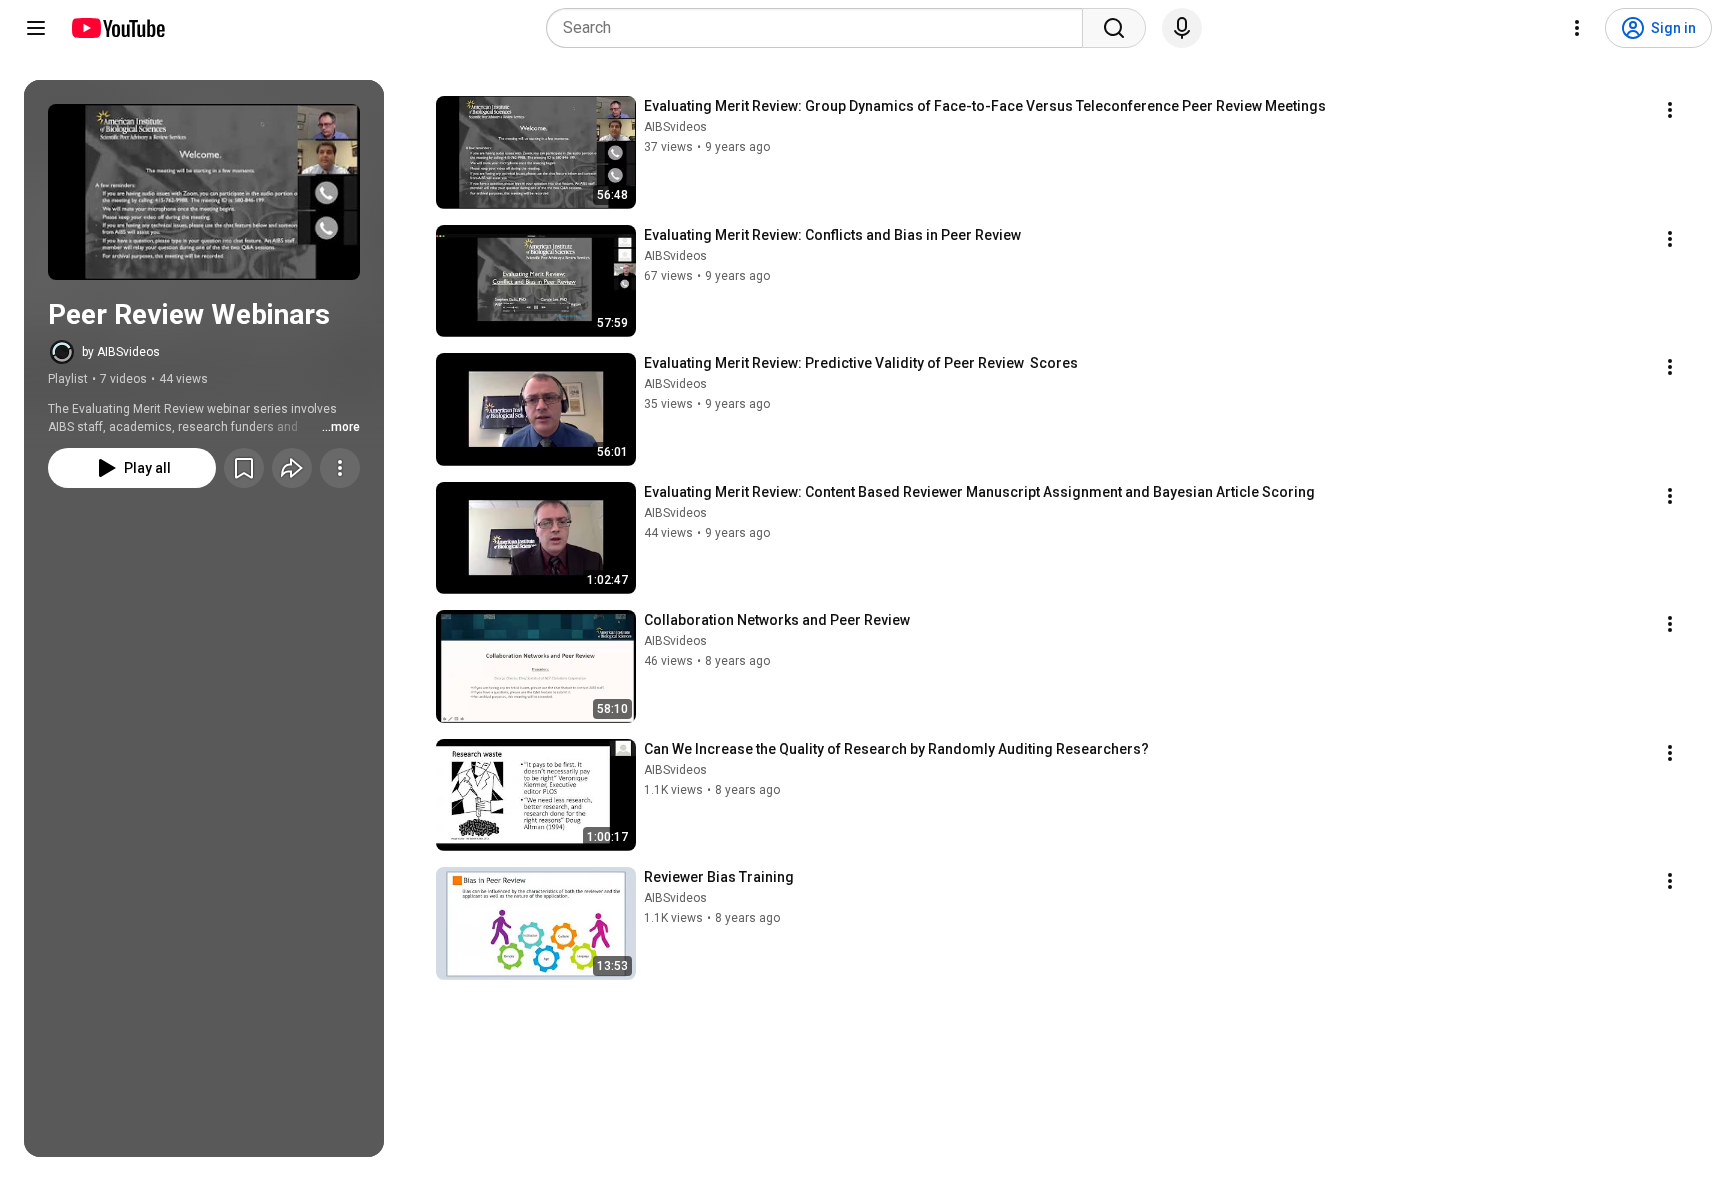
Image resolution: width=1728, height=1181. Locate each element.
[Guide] (36, 28)
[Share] (292, 468)
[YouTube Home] (117, 28)
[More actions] (340, 468)
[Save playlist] (244, 468)
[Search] (1114, 28)
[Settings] (1577, 28)
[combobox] (820, 28)
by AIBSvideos (121, 352)
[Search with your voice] (1182, 28)
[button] (204, 192)
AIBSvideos (675, 127)
